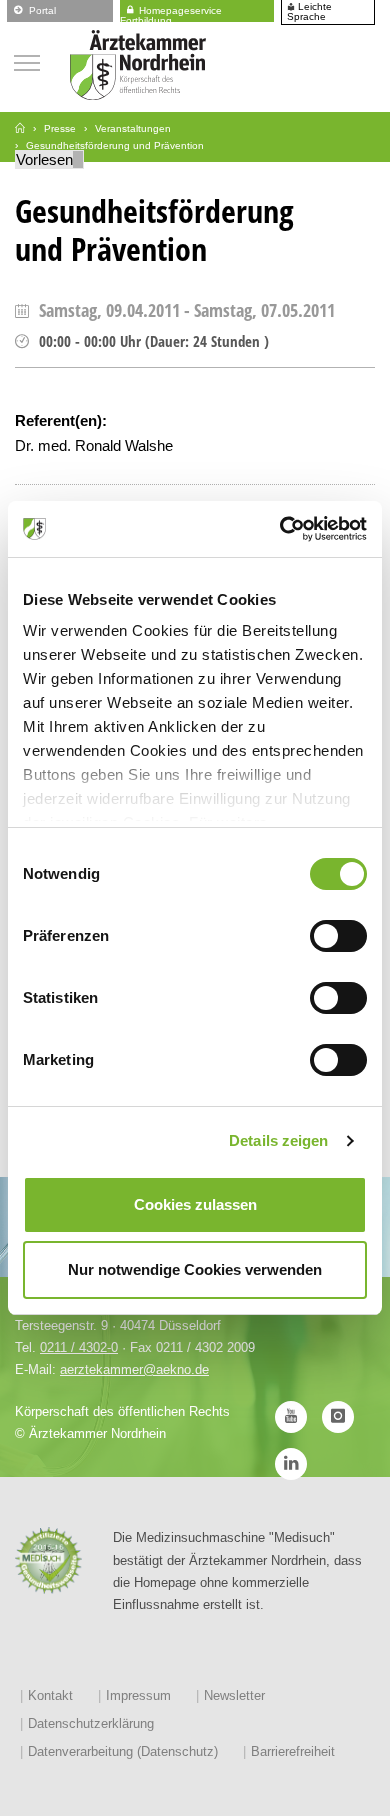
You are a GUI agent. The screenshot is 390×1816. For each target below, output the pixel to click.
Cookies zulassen (195, 1204)
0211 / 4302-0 (79, 1347)
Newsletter (234, 1695)
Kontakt (50, 1695)
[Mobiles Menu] (27, 60)
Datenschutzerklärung (91, 1723)
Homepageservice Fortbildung (171, 12)
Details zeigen (278, 1140)
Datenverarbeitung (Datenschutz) (123, 1751)
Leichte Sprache (309, 12)
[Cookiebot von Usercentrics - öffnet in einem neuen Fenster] (280, 529)
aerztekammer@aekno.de (134, 1369)
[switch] (338, 936)
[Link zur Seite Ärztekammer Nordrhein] (20, 128)
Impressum (138, 1695)
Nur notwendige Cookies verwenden (195, 1269)
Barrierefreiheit (293, 1751)
